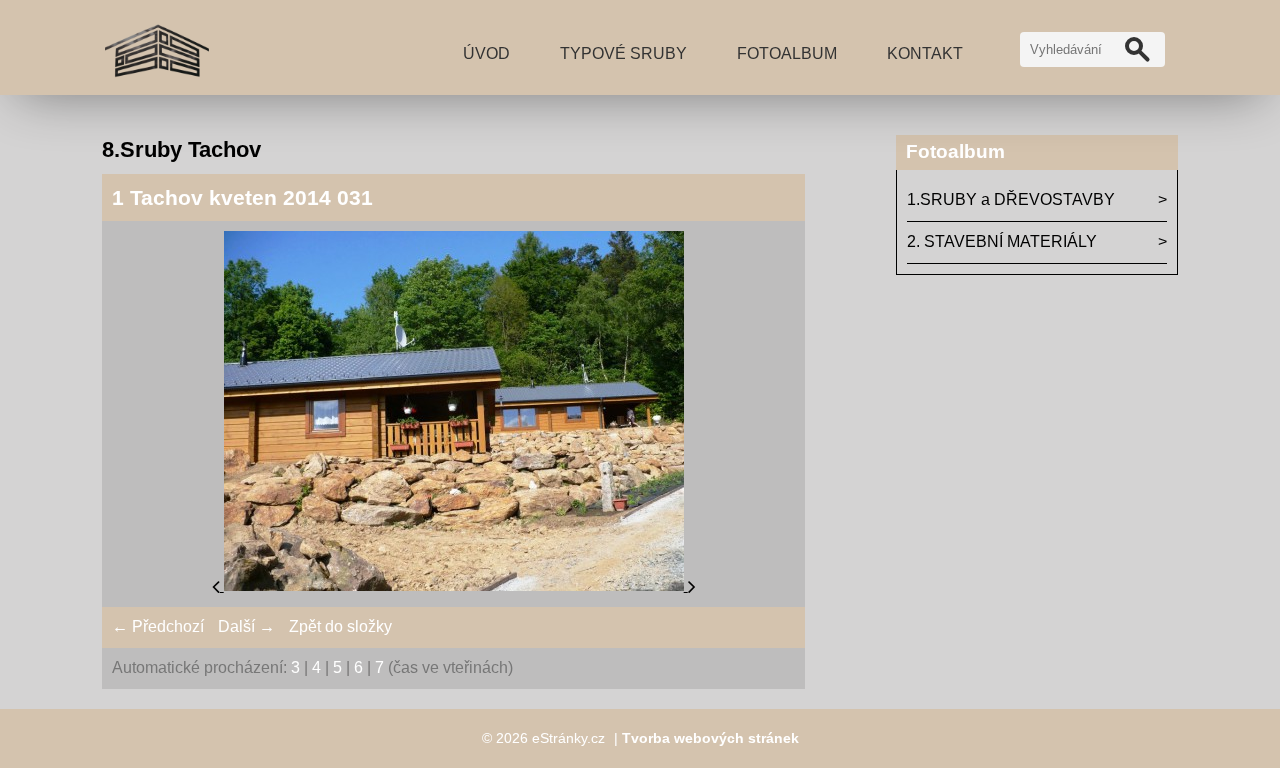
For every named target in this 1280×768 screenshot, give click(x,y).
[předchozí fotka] (218, 585)
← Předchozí (158, 626)
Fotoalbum (787, 53)
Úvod (486, 53)
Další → (246, 626)
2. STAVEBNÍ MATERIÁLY (1002, 241)
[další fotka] (692, 585)
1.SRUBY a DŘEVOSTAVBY (1011, 199)
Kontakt (925, 53)
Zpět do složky (340, 626)
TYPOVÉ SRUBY (623, 53)
